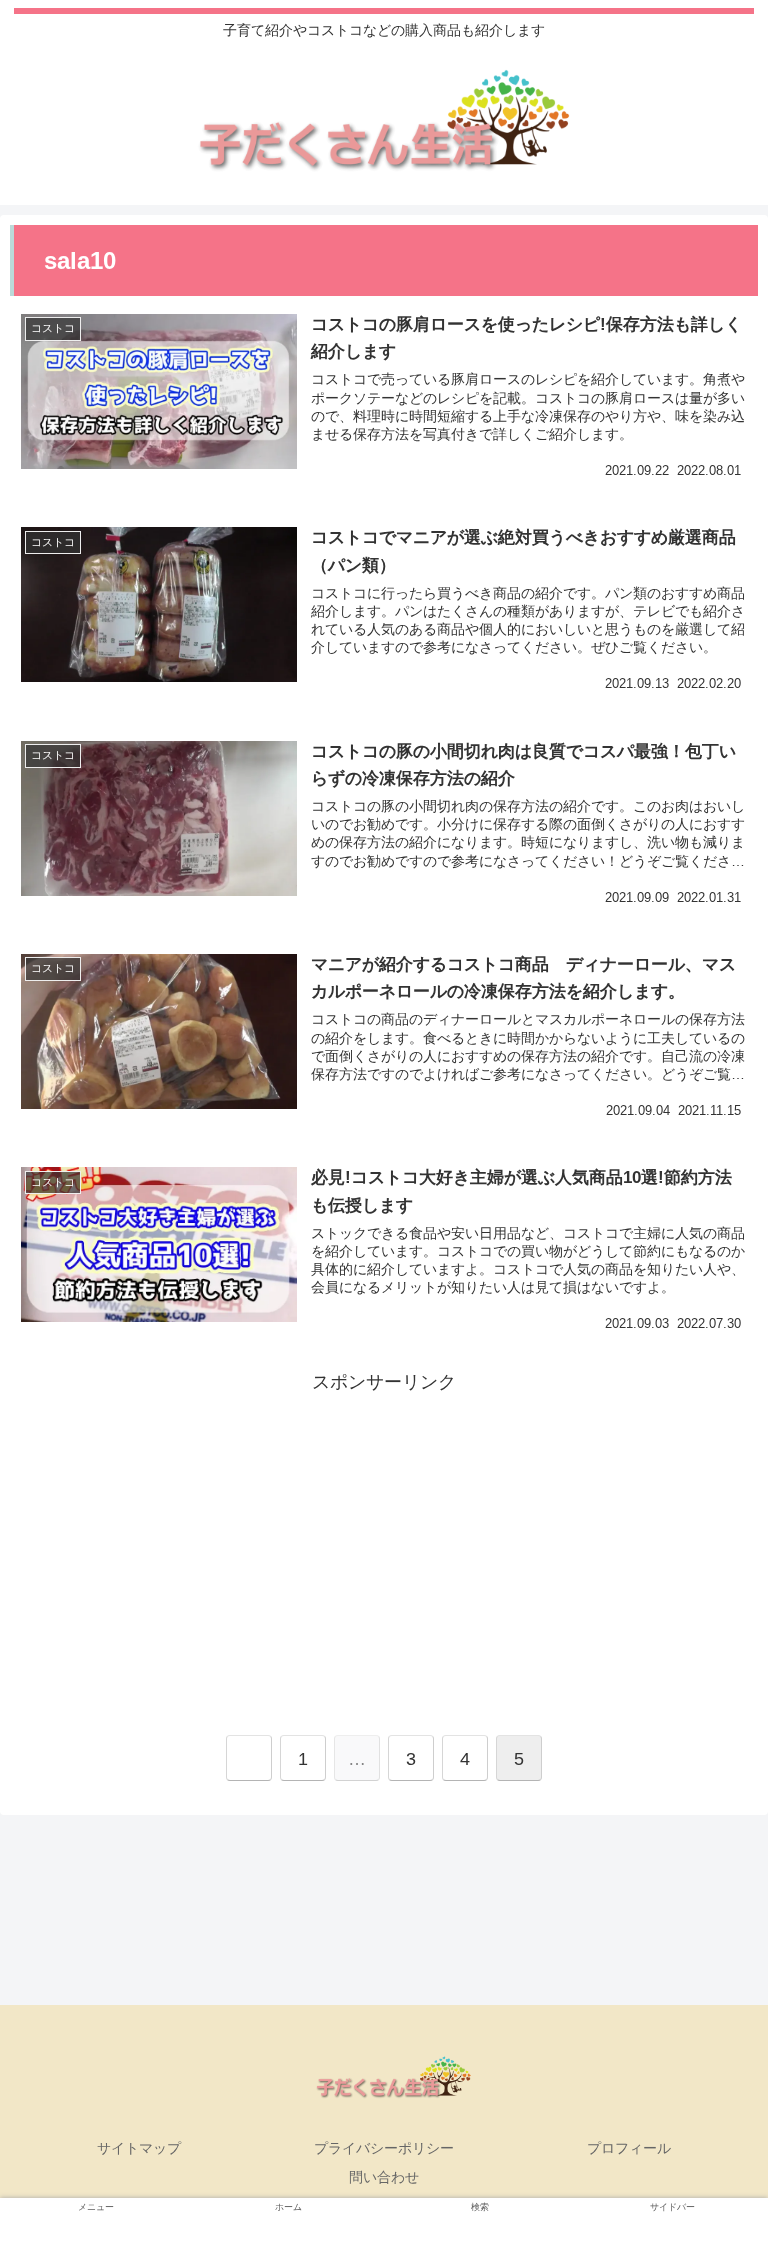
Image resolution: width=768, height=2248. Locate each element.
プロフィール (629, 2148)
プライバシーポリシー (384, 2148)
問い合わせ (384, 2177)
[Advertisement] (384, 1539)
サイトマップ (139, 2148)
